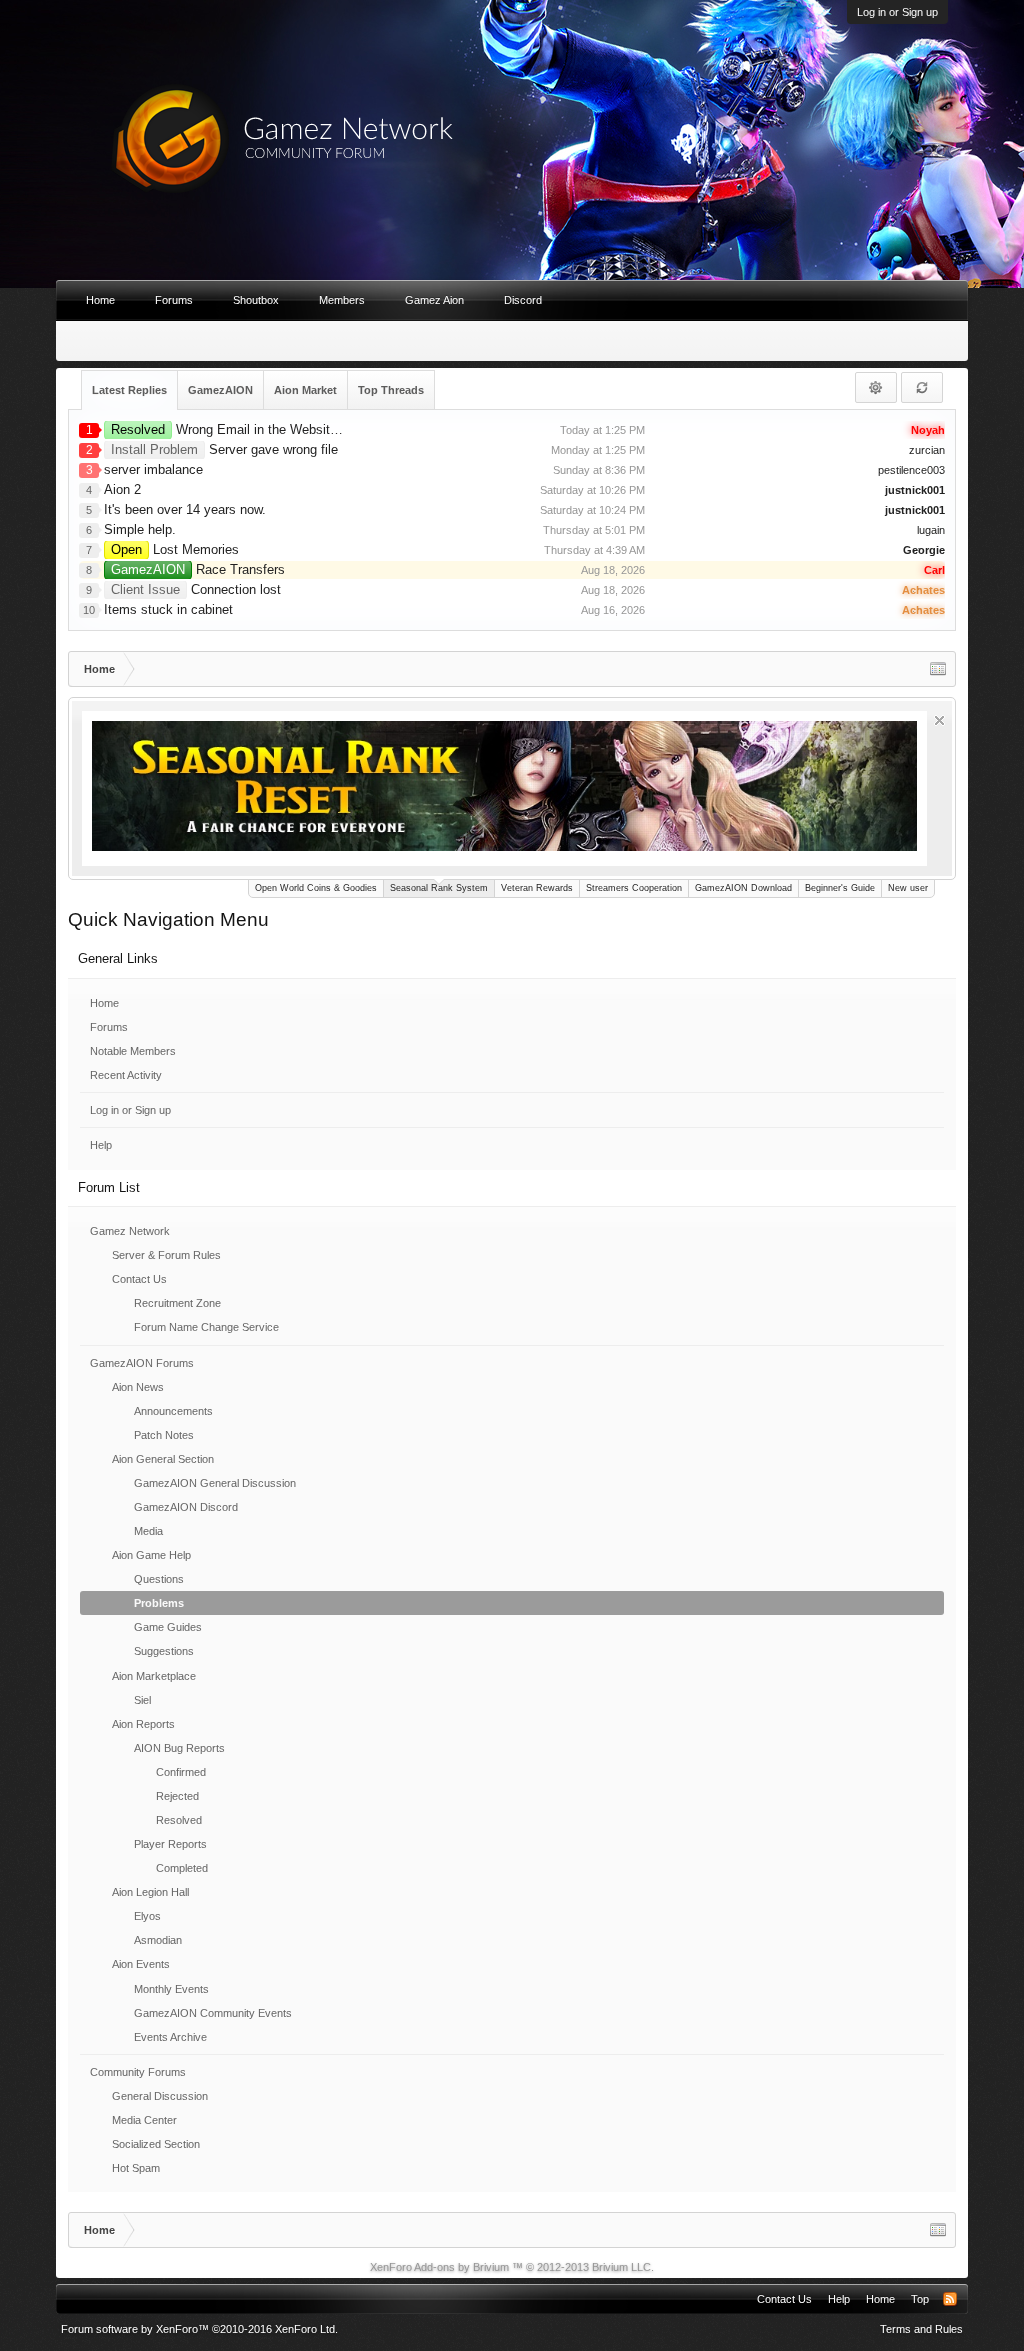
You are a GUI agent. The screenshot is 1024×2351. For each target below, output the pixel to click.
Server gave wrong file (224, 449)
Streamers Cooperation (634, 888)
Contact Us (784, 2299)
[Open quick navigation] (938, 669)
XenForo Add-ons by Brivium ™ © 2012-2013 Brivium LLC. (512, 2267)
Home (104, 1003)
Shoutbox (256, 300)
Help (101, 1145)
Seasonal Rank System (439, 888)
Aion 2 (122, 489)
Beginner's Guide (840, 888)
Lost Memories (175, 549)
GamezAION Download (743, 888)
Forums (109, 1027)
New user (908, 888)
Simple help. (140, 529)
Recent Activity (126, 1075)
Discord (523, 300)
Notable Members (133, 1051)
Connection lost (196, 589)
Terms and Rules (921, 2329)
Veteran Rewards (537, 888)
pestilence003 (911, 470)
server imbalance (153, 469)
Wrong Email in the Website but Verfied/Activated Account (312, 429)
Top (920, 2299)
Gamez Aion (434, 300)
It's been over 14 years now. (185, 509)
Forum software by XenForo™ (199, 2329)
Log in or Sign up (897, 12)
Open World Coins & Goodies (316, 888)
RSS (950, 2299)
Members (342, 300)
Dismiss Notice (939, 720)
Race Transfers (198, 569)
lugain (931, 530)
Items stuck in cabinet (168, 609)
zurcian (927, 450)
